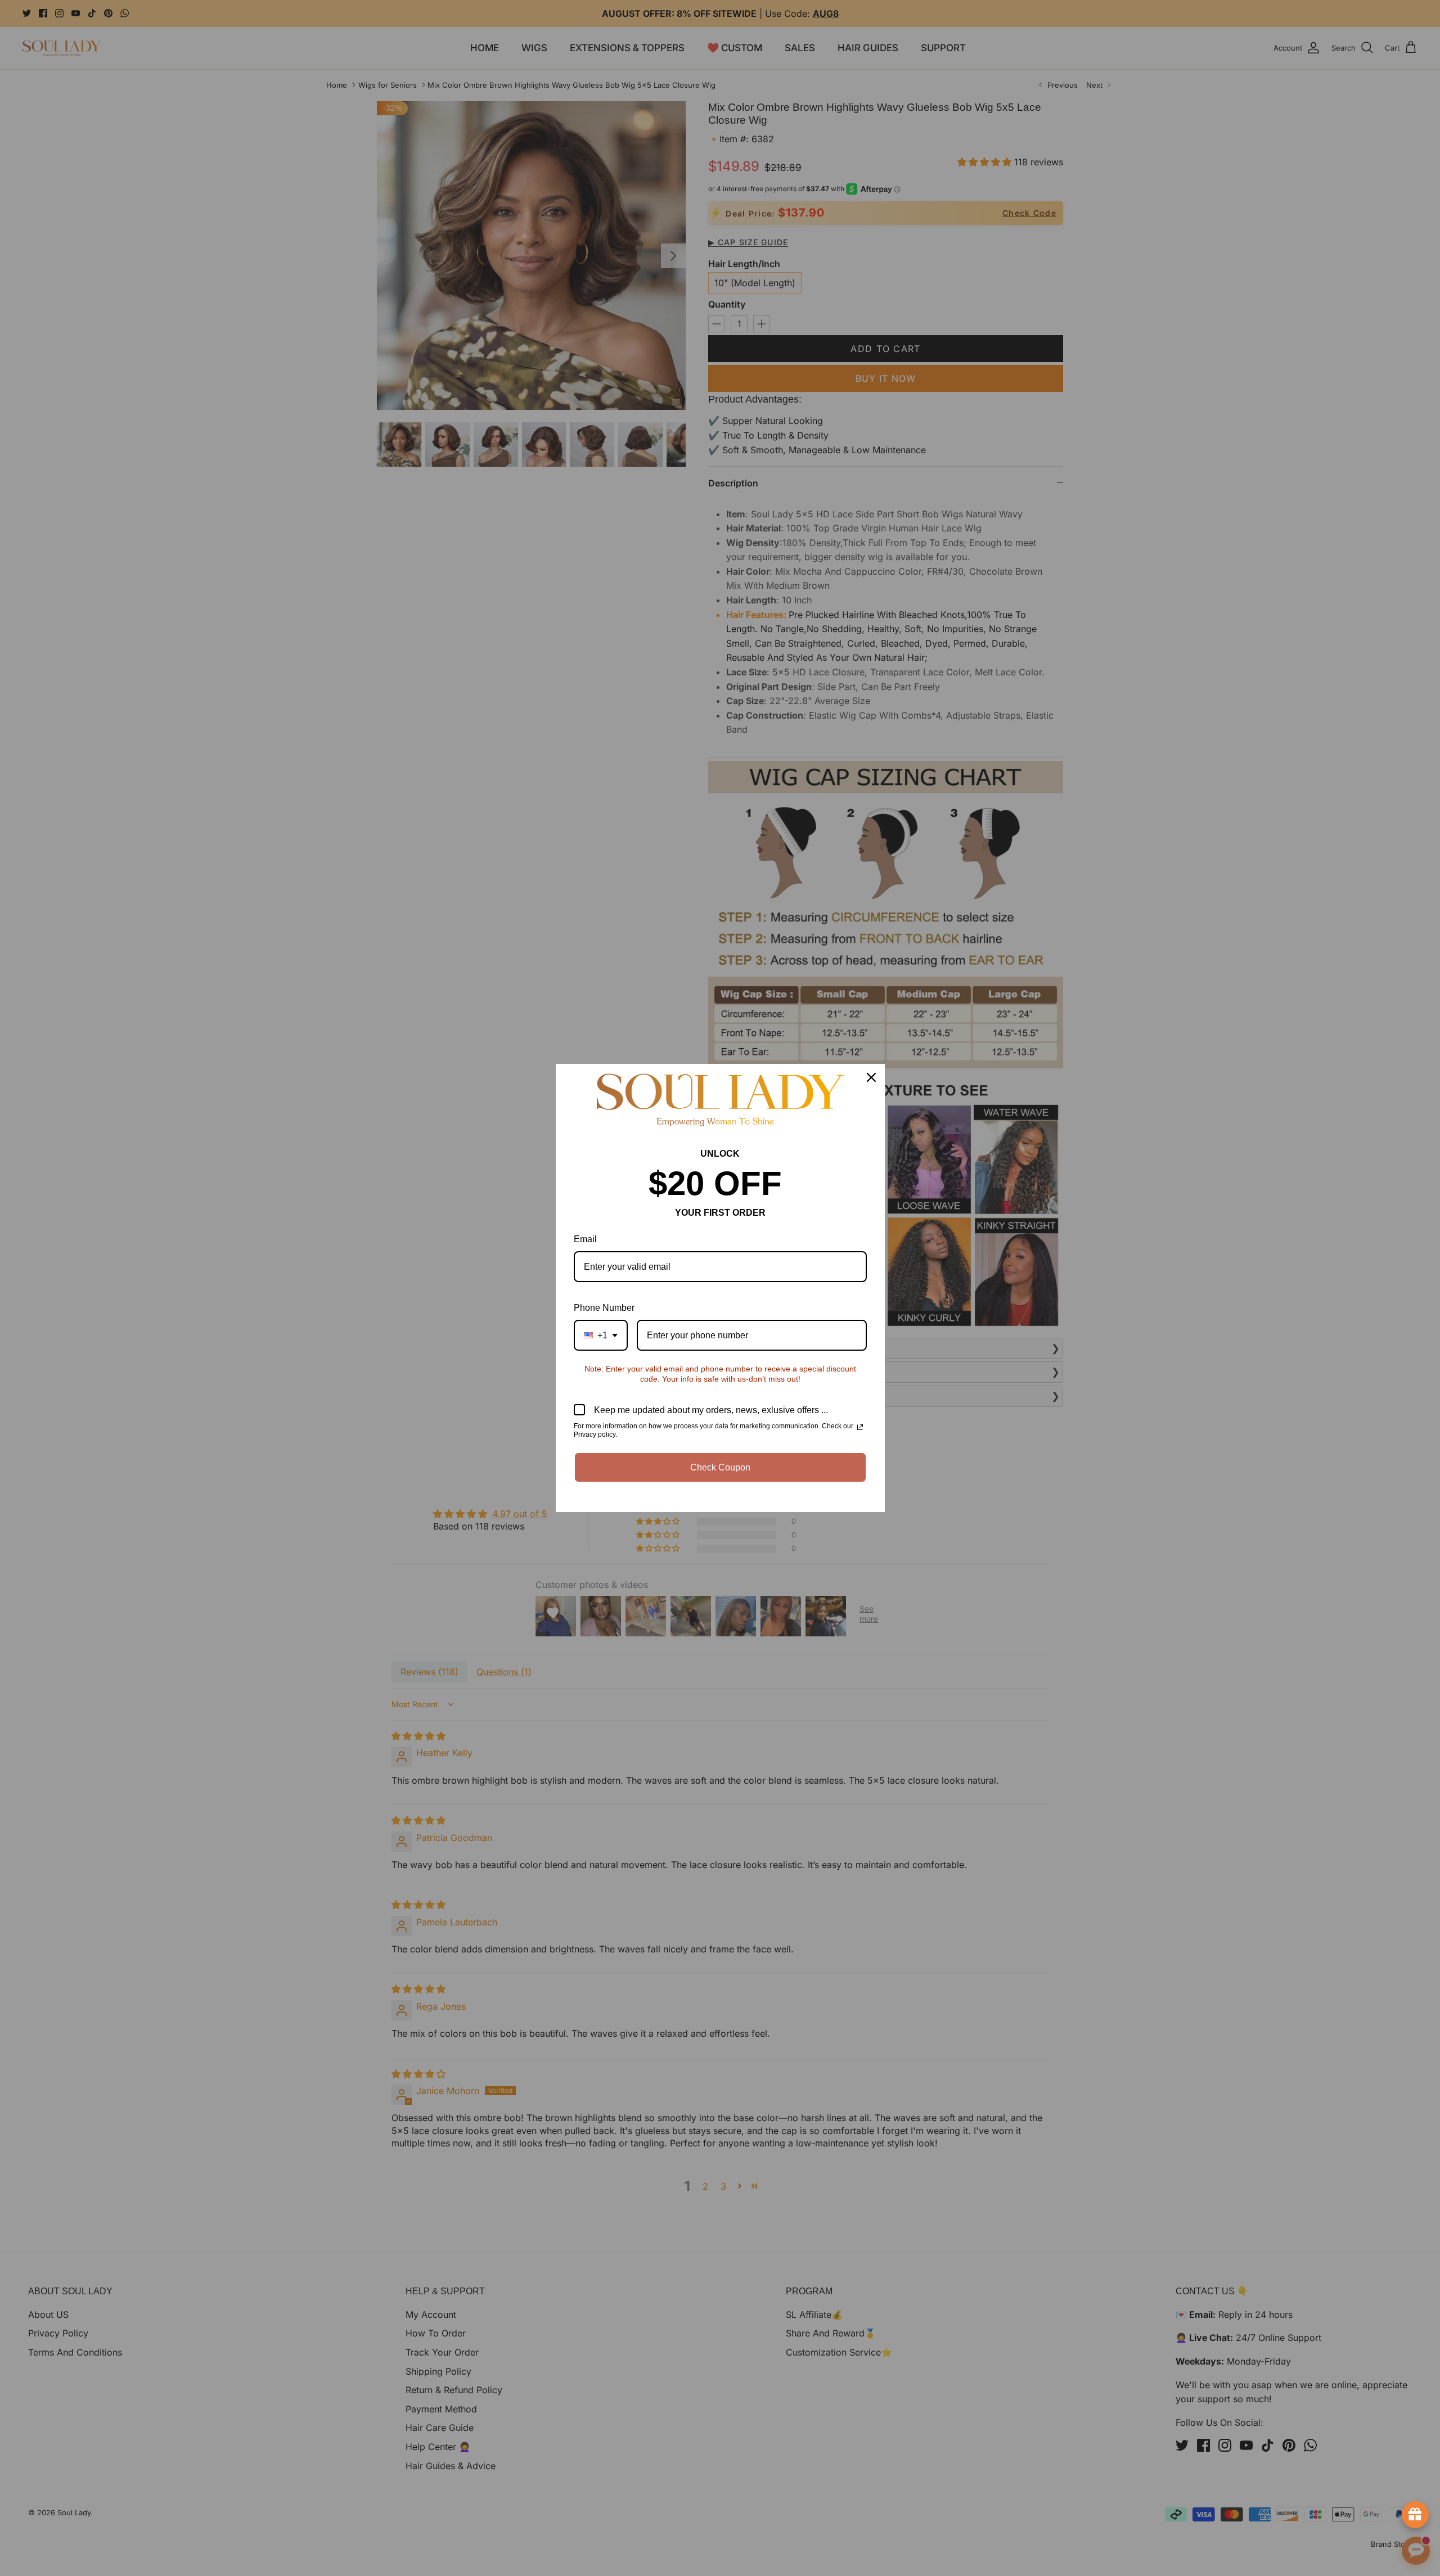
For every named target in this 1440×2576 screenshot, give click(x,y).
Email (585, 1239)
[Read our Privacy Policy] (860, 1427)
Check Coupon (720, 1467)
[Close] (871, 1077)
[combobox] (601, 1335)
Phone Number (604, 1308)
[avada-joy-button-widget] (1415, 2515)
